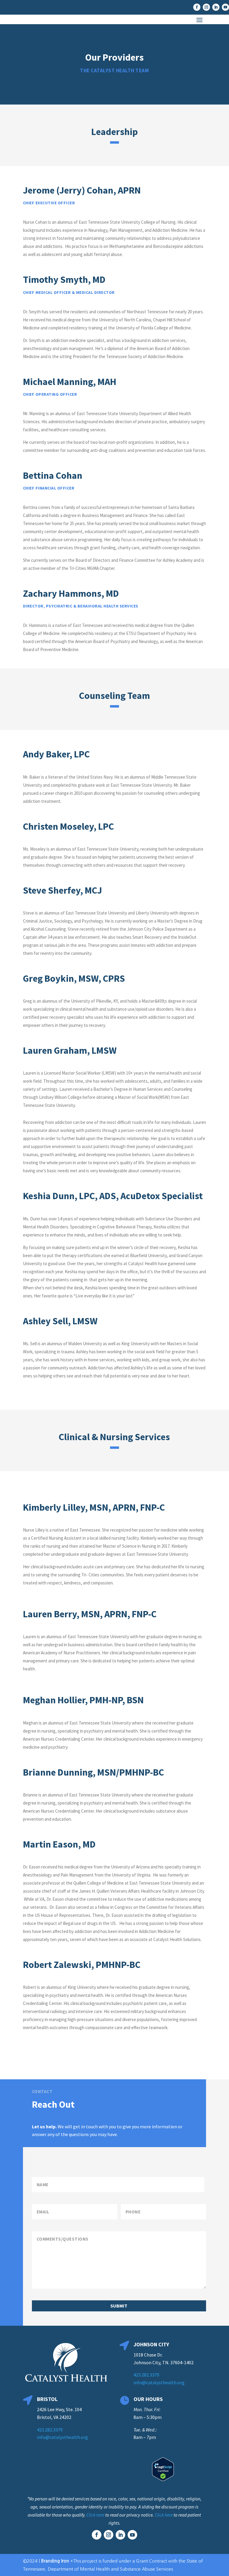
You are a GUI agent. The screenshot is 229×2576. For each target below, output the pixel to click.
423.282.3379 (146, 2375)
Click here (95, 2515)
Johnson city (151, 2344)
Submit (119, 2306)
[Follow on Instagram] (206, 7)
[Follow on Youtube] (225, 7)
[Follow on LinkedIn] (216, 7)
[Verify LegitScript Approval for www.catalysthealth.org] (163, 2479)
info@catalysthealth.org (159, 2382)
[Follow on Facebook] (197, 7)
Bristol (47, 2399)
